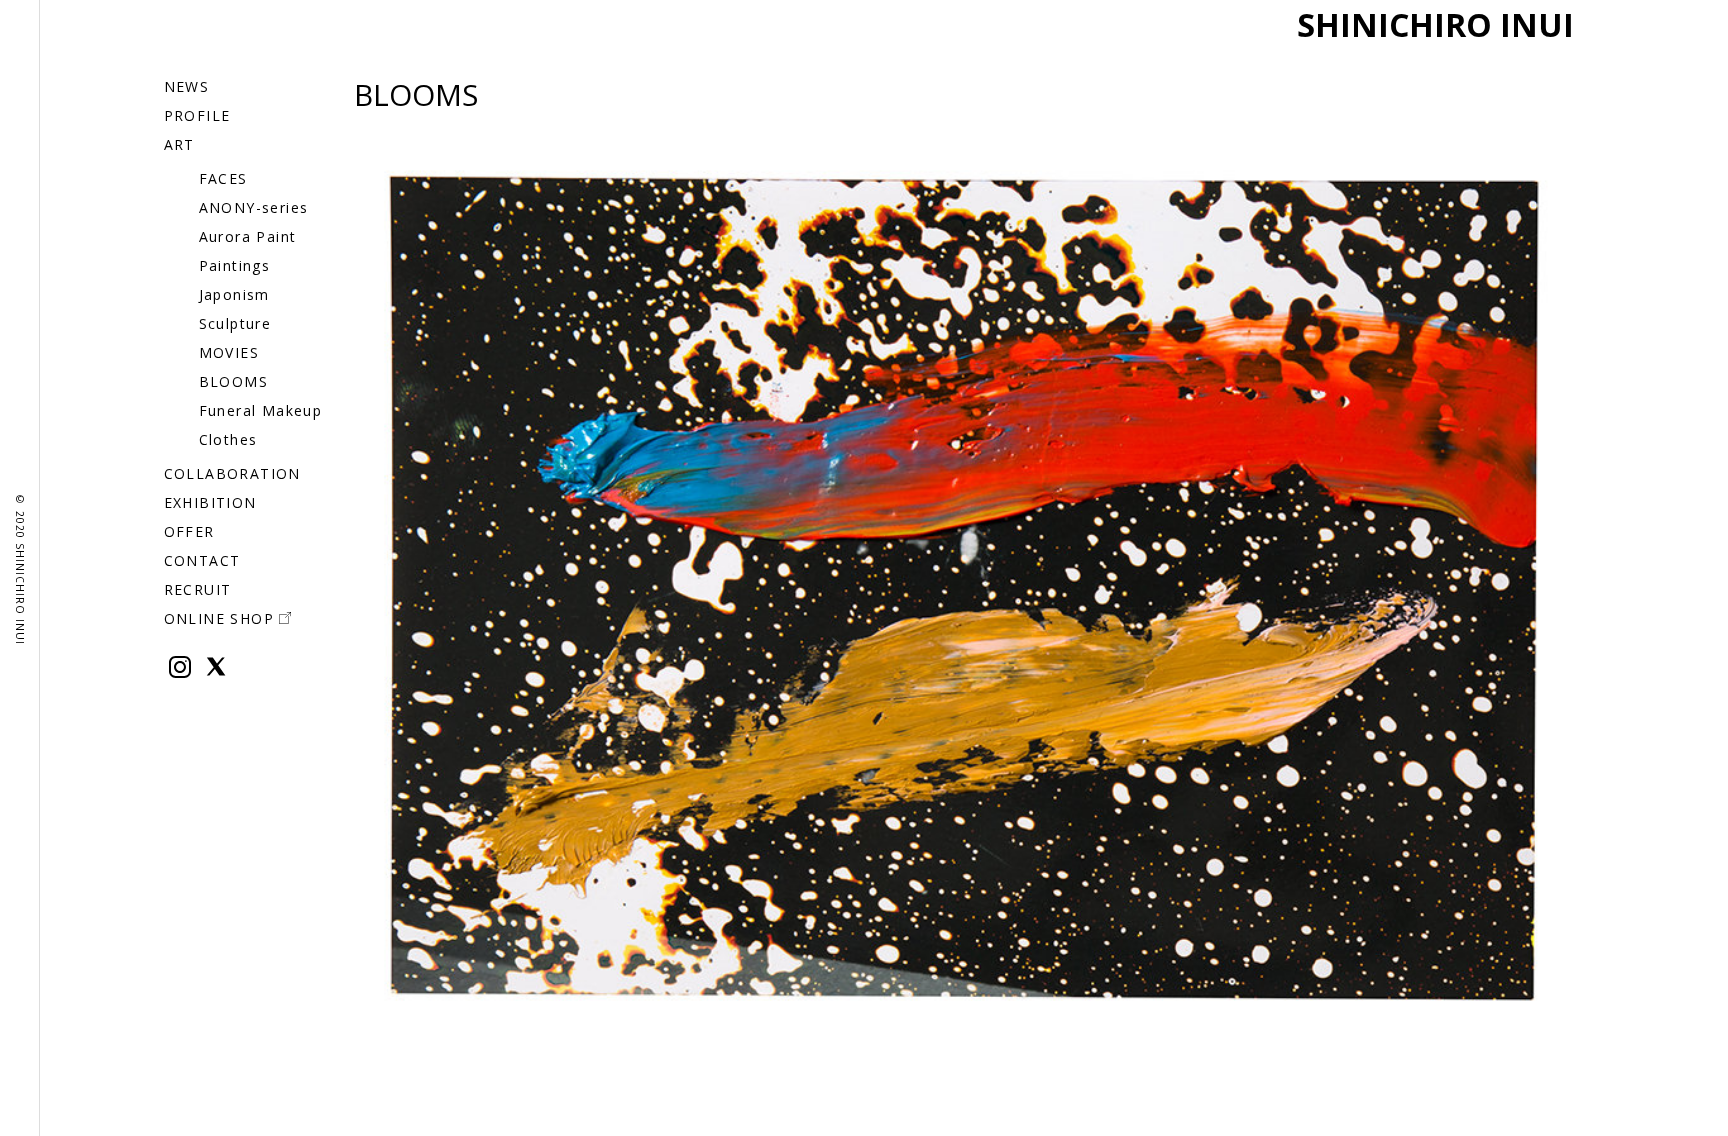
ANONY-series (254, 207)
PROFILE (197, 115)
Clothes (228, 439)
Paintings (235, 265)
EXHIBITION (210, 502)
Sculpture (235, 323)
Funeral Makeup (261, 410)
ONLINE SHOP (219, 618)
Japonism (234, 294)
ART (179, 144)
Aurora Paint (248, 236)
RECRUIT (198, 589)
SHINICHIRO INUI (1435, 24)
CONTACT (202, 560)
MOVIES (229, 352)
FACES (223, 178)
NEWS (187, 86)
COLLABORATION (232, 473)
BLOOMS (233, 381)
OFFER (189, 531)
